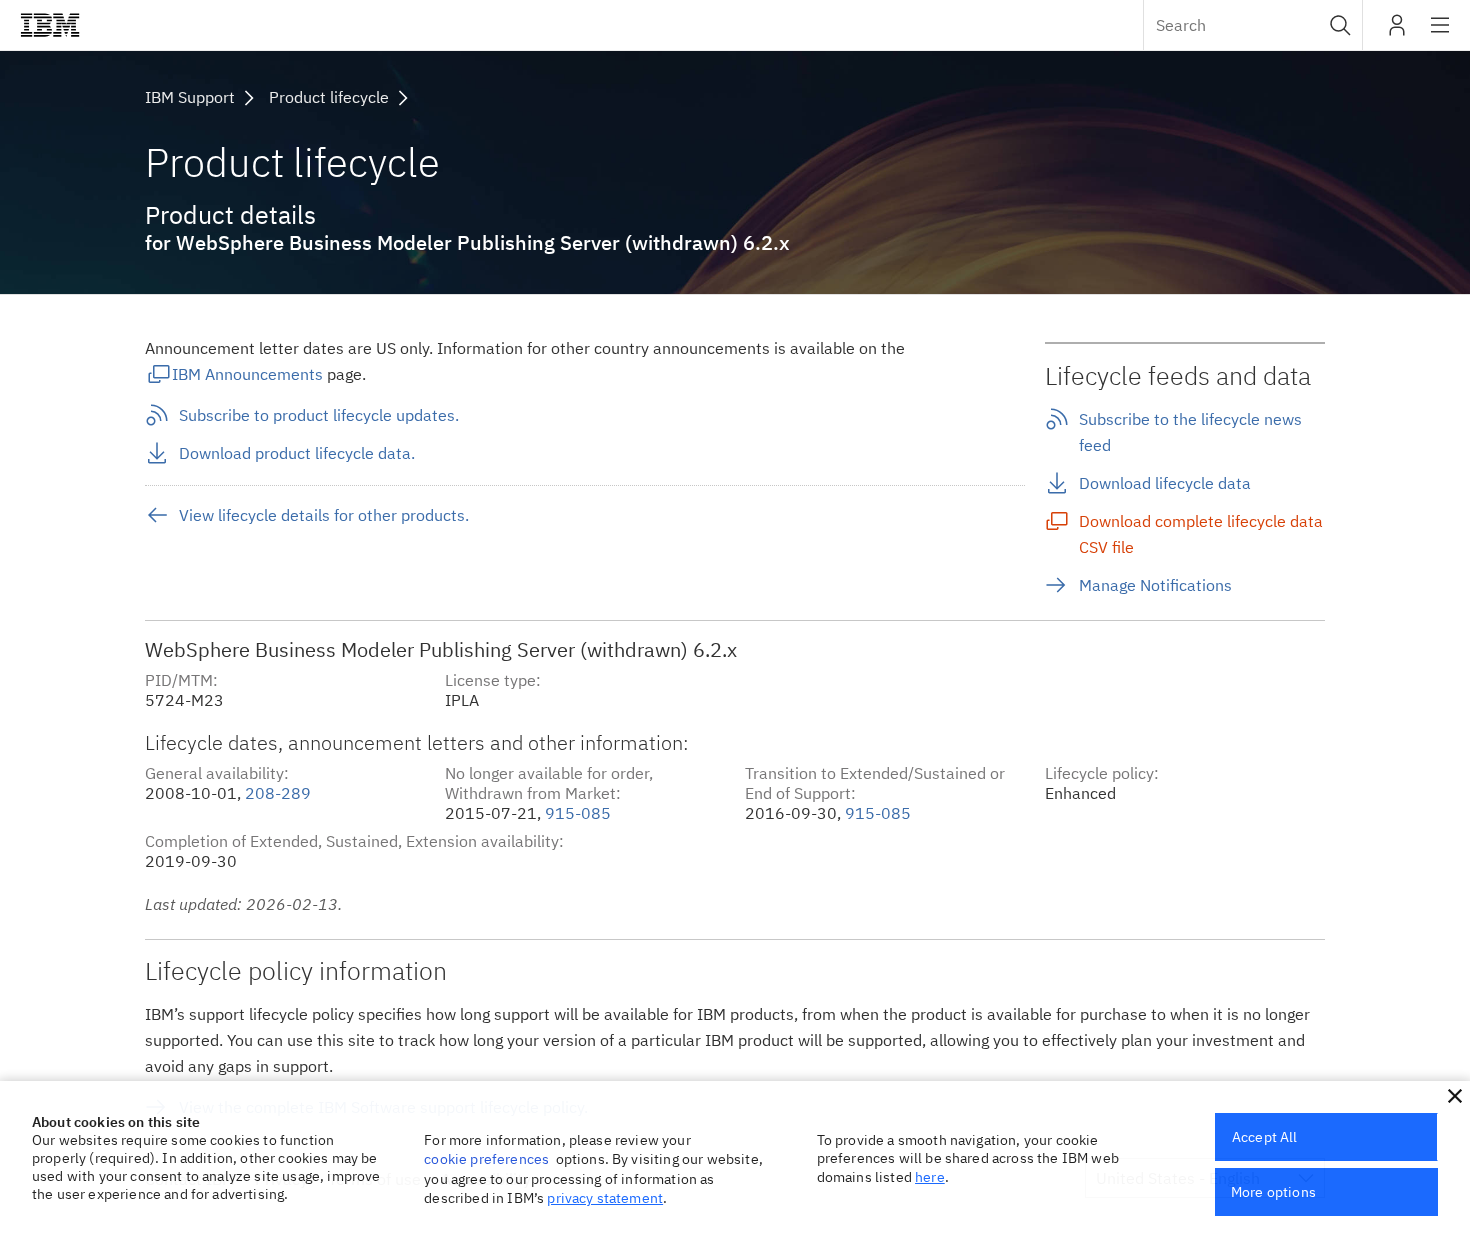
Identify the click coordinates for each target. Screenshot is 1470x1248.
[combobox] (1253, 25)
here (930, 1177)
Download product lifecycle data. (297, 453)
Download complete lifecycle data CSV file (1201, 534)
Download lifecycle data (1165, 483)
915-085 (578, 813)
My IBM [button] (1397, 32)
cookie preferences (486, 1159)
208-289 (278, 793)
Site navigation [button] (1440, 35)
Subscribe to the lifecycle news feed (1190, 432)
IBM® (50, 25)
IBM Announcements (247, 374)
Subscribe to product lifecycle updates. (319, 415)
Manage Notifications (1155, 585)
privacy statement (605, 1198)
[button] (1340, 25)
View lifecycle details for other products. (324, 515)
